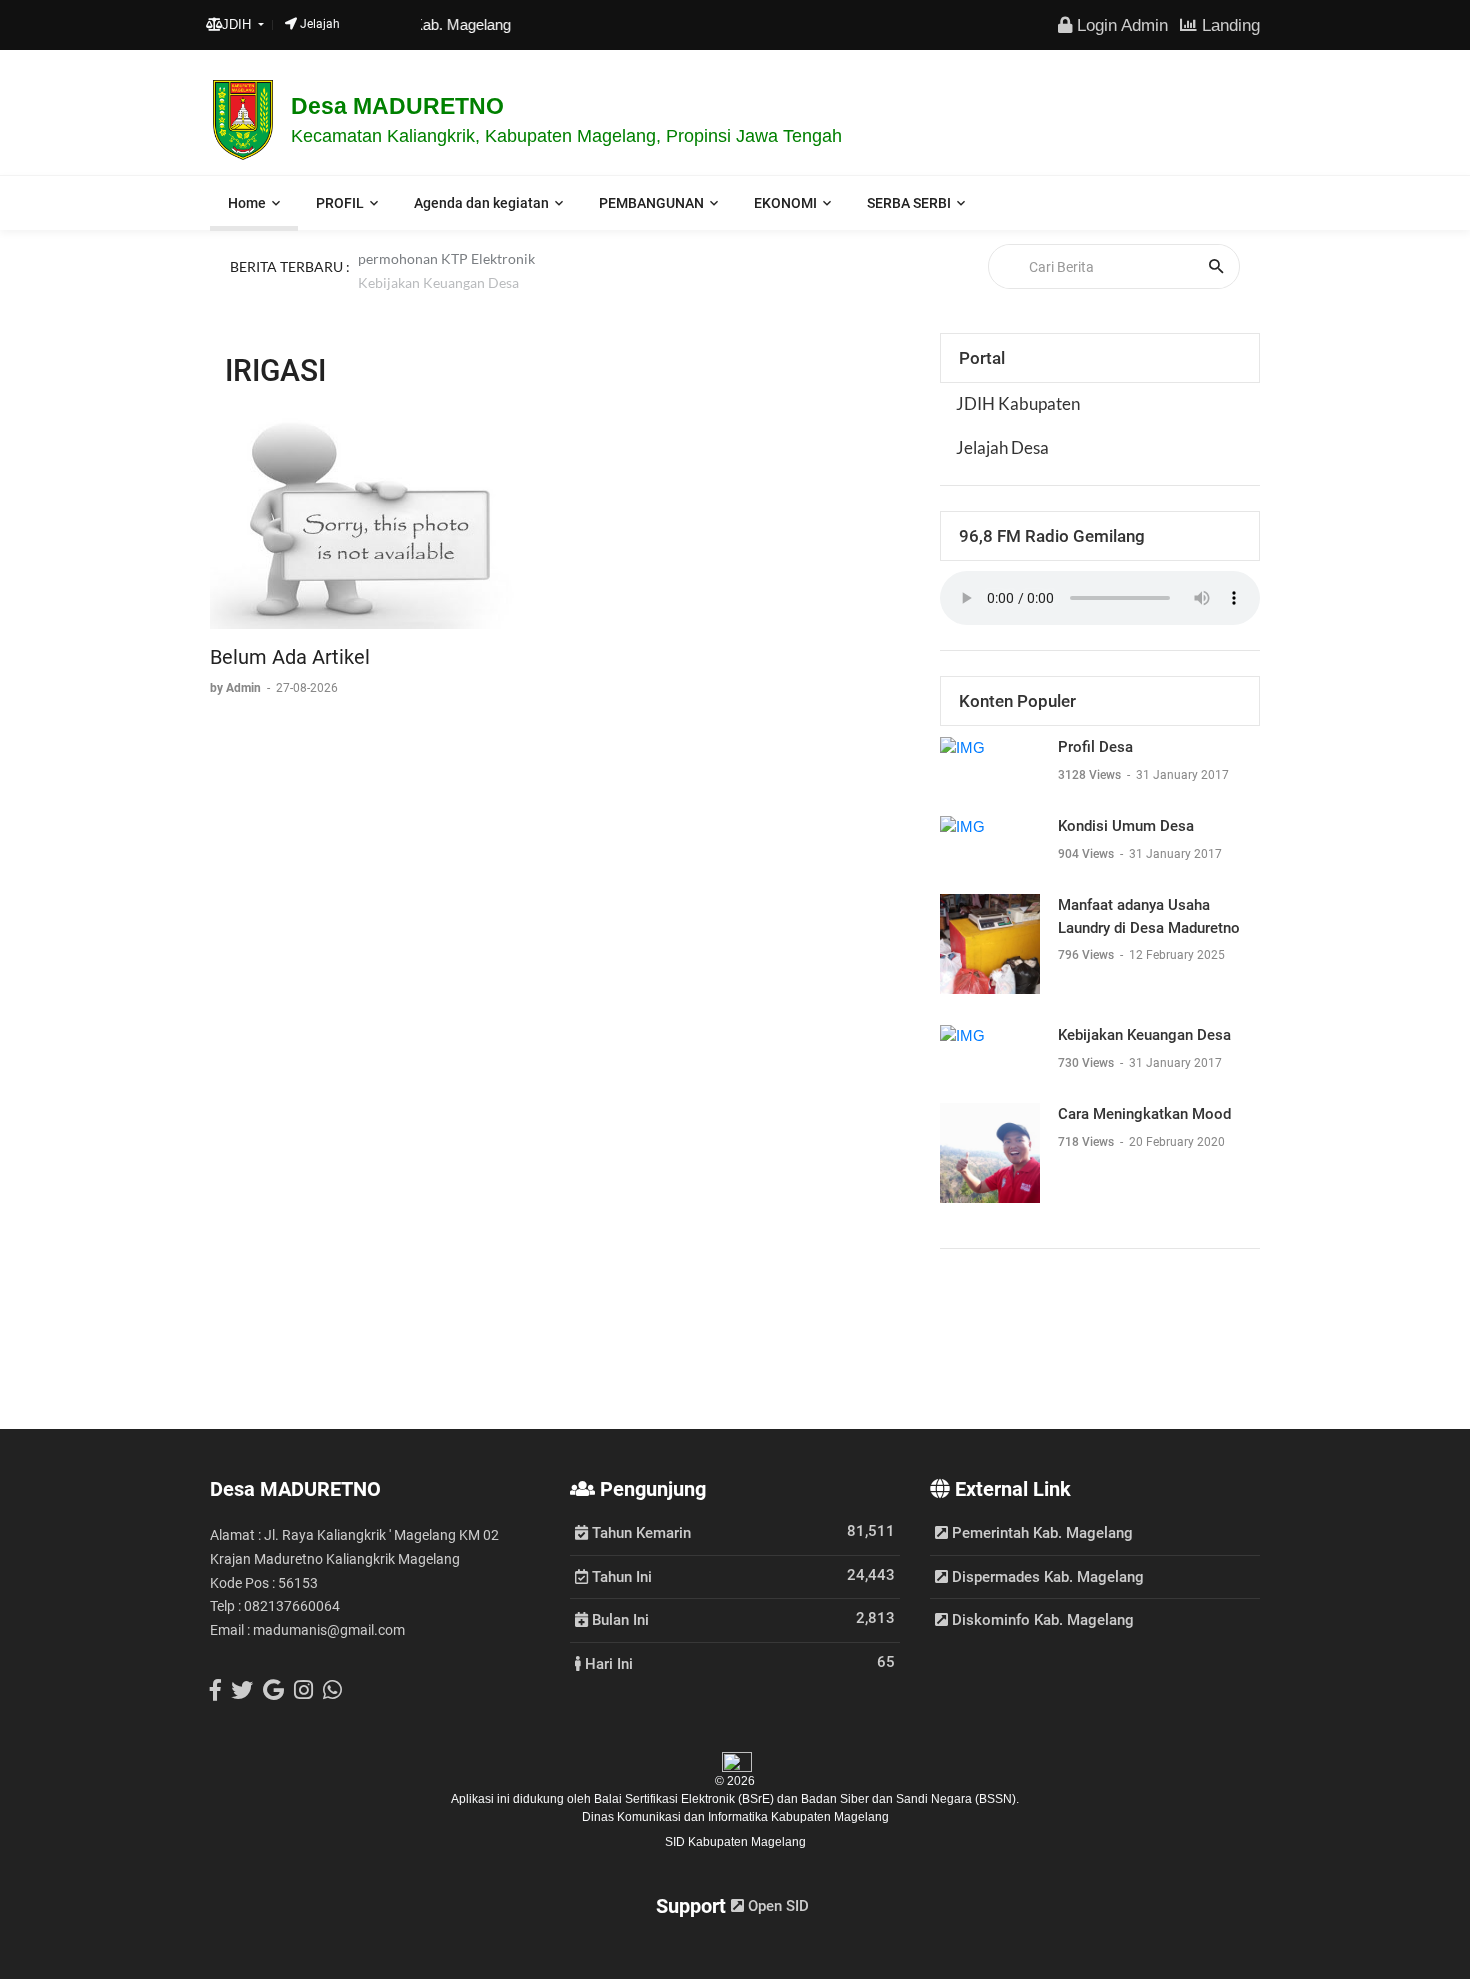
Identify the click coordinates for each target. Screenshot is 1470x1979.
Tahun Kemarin (639, 1532)
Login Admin (1120, 25)
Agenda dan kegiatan (481, 203)
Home (247, 203)
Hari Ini (607, 1663)
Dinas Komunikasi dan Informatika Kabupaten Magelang (735, 1817)
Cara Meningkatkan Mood (1144, 1114)
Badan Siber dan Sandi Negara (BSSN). (910, 1799)
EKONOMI (785, 203)
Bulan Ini (618, 1619)
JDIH (238, 24)
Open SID (776, 1906)
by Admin (237, 688)
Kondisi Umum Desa (1126, 826)
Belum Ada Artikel (290, 657)
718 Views (1087, 1142)
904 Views (1087, 854)
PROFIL (340, 203)
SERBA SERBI (909, 203)
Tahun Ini (620, 1576)
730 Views (1087, 1063)
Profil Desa (1095, 747)
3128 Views (1091, 775)
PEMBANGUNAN (651, 203)
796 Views (1087, 955)
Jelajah (318, 24)
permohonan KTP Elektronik (446, 265)
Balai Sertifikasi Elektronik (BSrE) (685, 1799)
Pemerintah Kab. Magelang (1040, 1533)
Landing (1228, 25)
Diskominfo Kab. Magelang (1041, 1620)
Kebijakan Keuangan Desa (438, 289)
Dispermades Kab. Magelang (1046, 1577)
